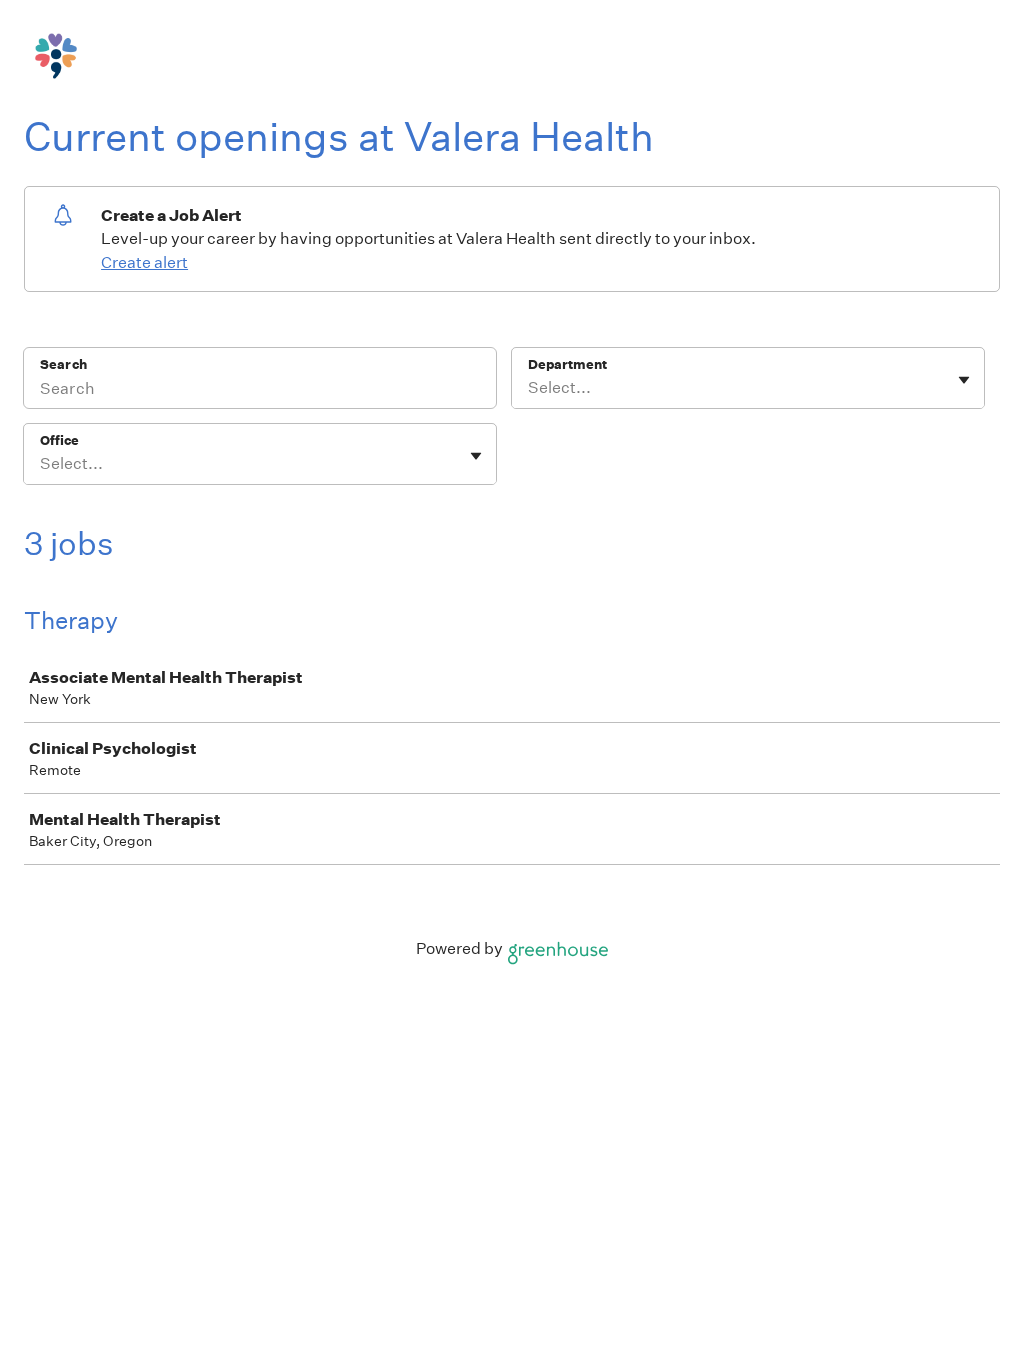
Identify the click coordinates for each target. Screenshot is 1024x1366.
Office (59, 440)
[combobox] (529, 388)
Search (63, 364)
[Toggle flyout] (964, 380)
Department (567, 364)
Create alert (144, 262)
